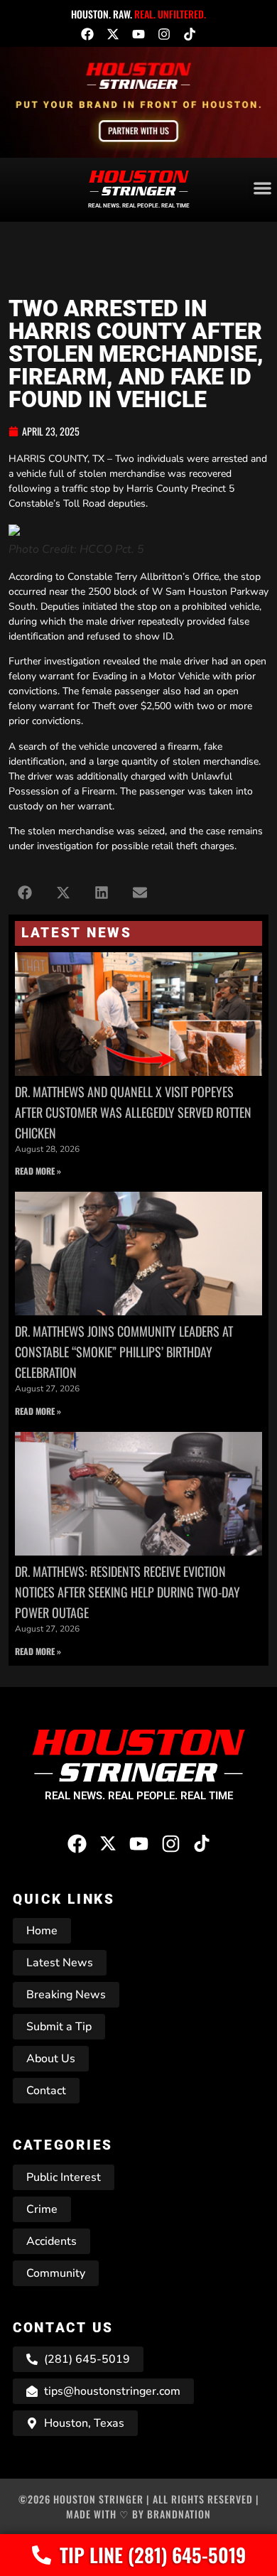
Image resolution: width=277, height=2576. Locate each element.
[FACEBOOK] (87, 34)
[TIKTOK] (190, 34)
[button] (25, 892)
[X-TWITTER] (113, 34)
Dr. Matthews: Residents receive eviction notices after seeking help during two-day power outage (127, 1592)
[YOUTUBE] (138, 34)
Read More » (38, 1171)
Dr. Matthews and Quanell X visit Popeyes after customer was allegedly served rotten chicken (133, 1112)
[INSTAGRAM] (164, 34)
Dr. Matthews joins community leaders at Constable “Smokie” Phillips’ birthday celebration (124, 1352)
